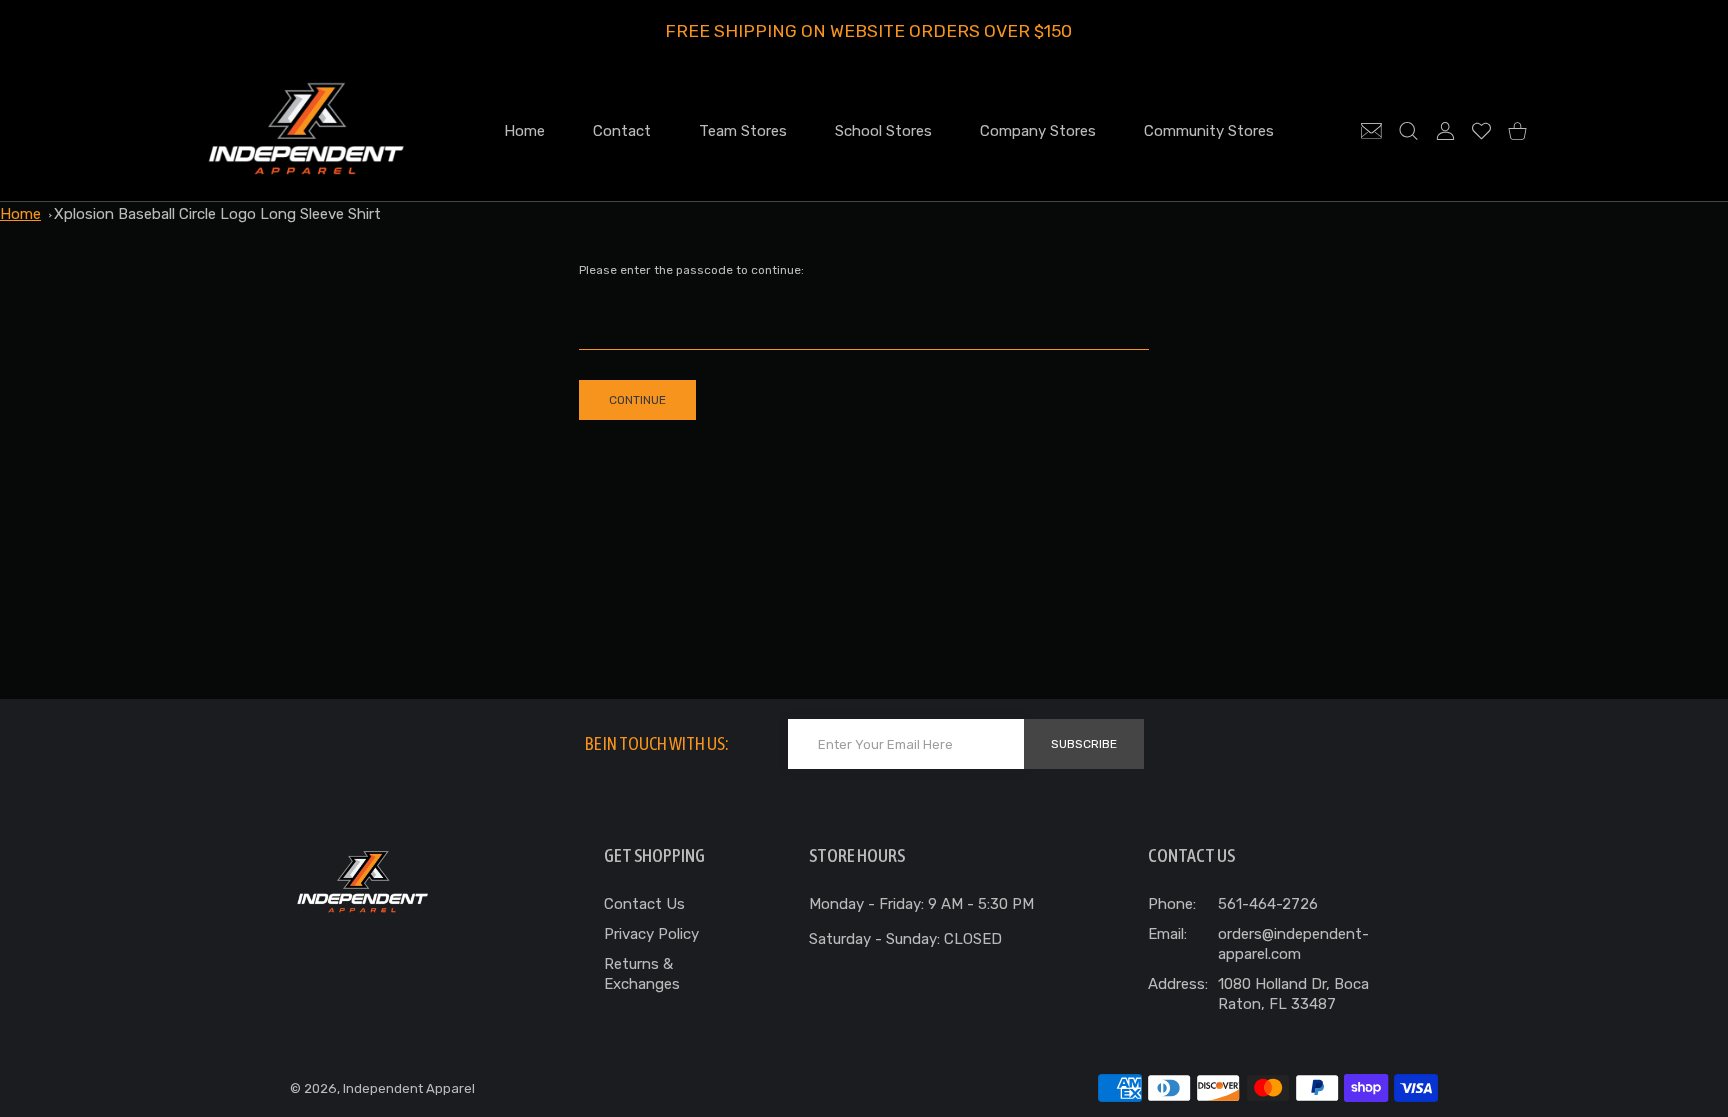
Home (20, 214)
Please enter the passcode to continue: (691, 270)
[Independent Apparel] (306, 130)
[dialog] (1408, 130)
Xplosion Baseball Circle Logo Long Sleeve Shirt (217, 214)
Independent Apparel (409, 1088)
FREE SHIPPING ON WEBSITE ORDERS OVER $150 (868, 31)
